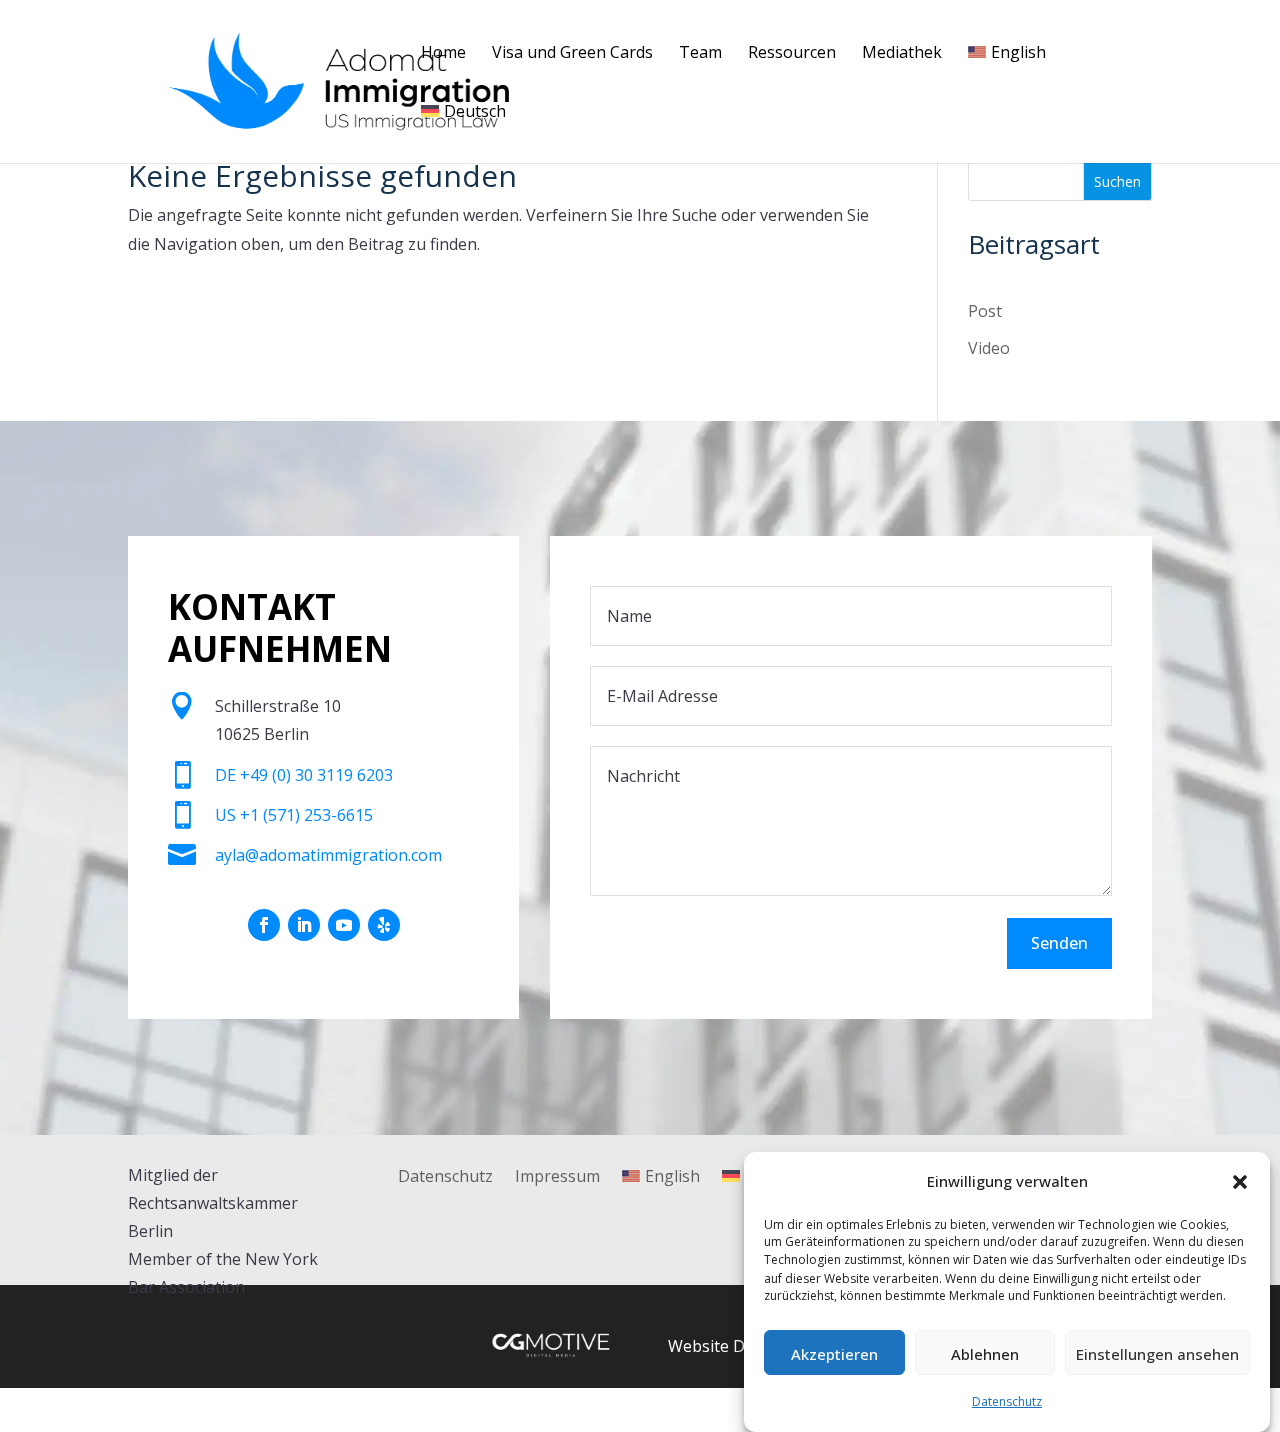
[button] (1240, 1182)
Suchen (1117, 181)
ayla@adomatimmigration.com (328, 855)
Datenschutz (1007, 1401)
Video (989, 348)
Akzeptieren (834, 1354)
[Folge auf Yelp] (384, 925)
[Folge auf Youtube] (344, 925)
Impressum (557, 1178)
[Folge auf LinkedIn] (304, 925)
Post (985, 311)
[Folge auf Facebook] (264, 925)
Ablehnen (985, 1354)
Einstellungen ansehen (1157, 1354)
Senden (1059, 943)
